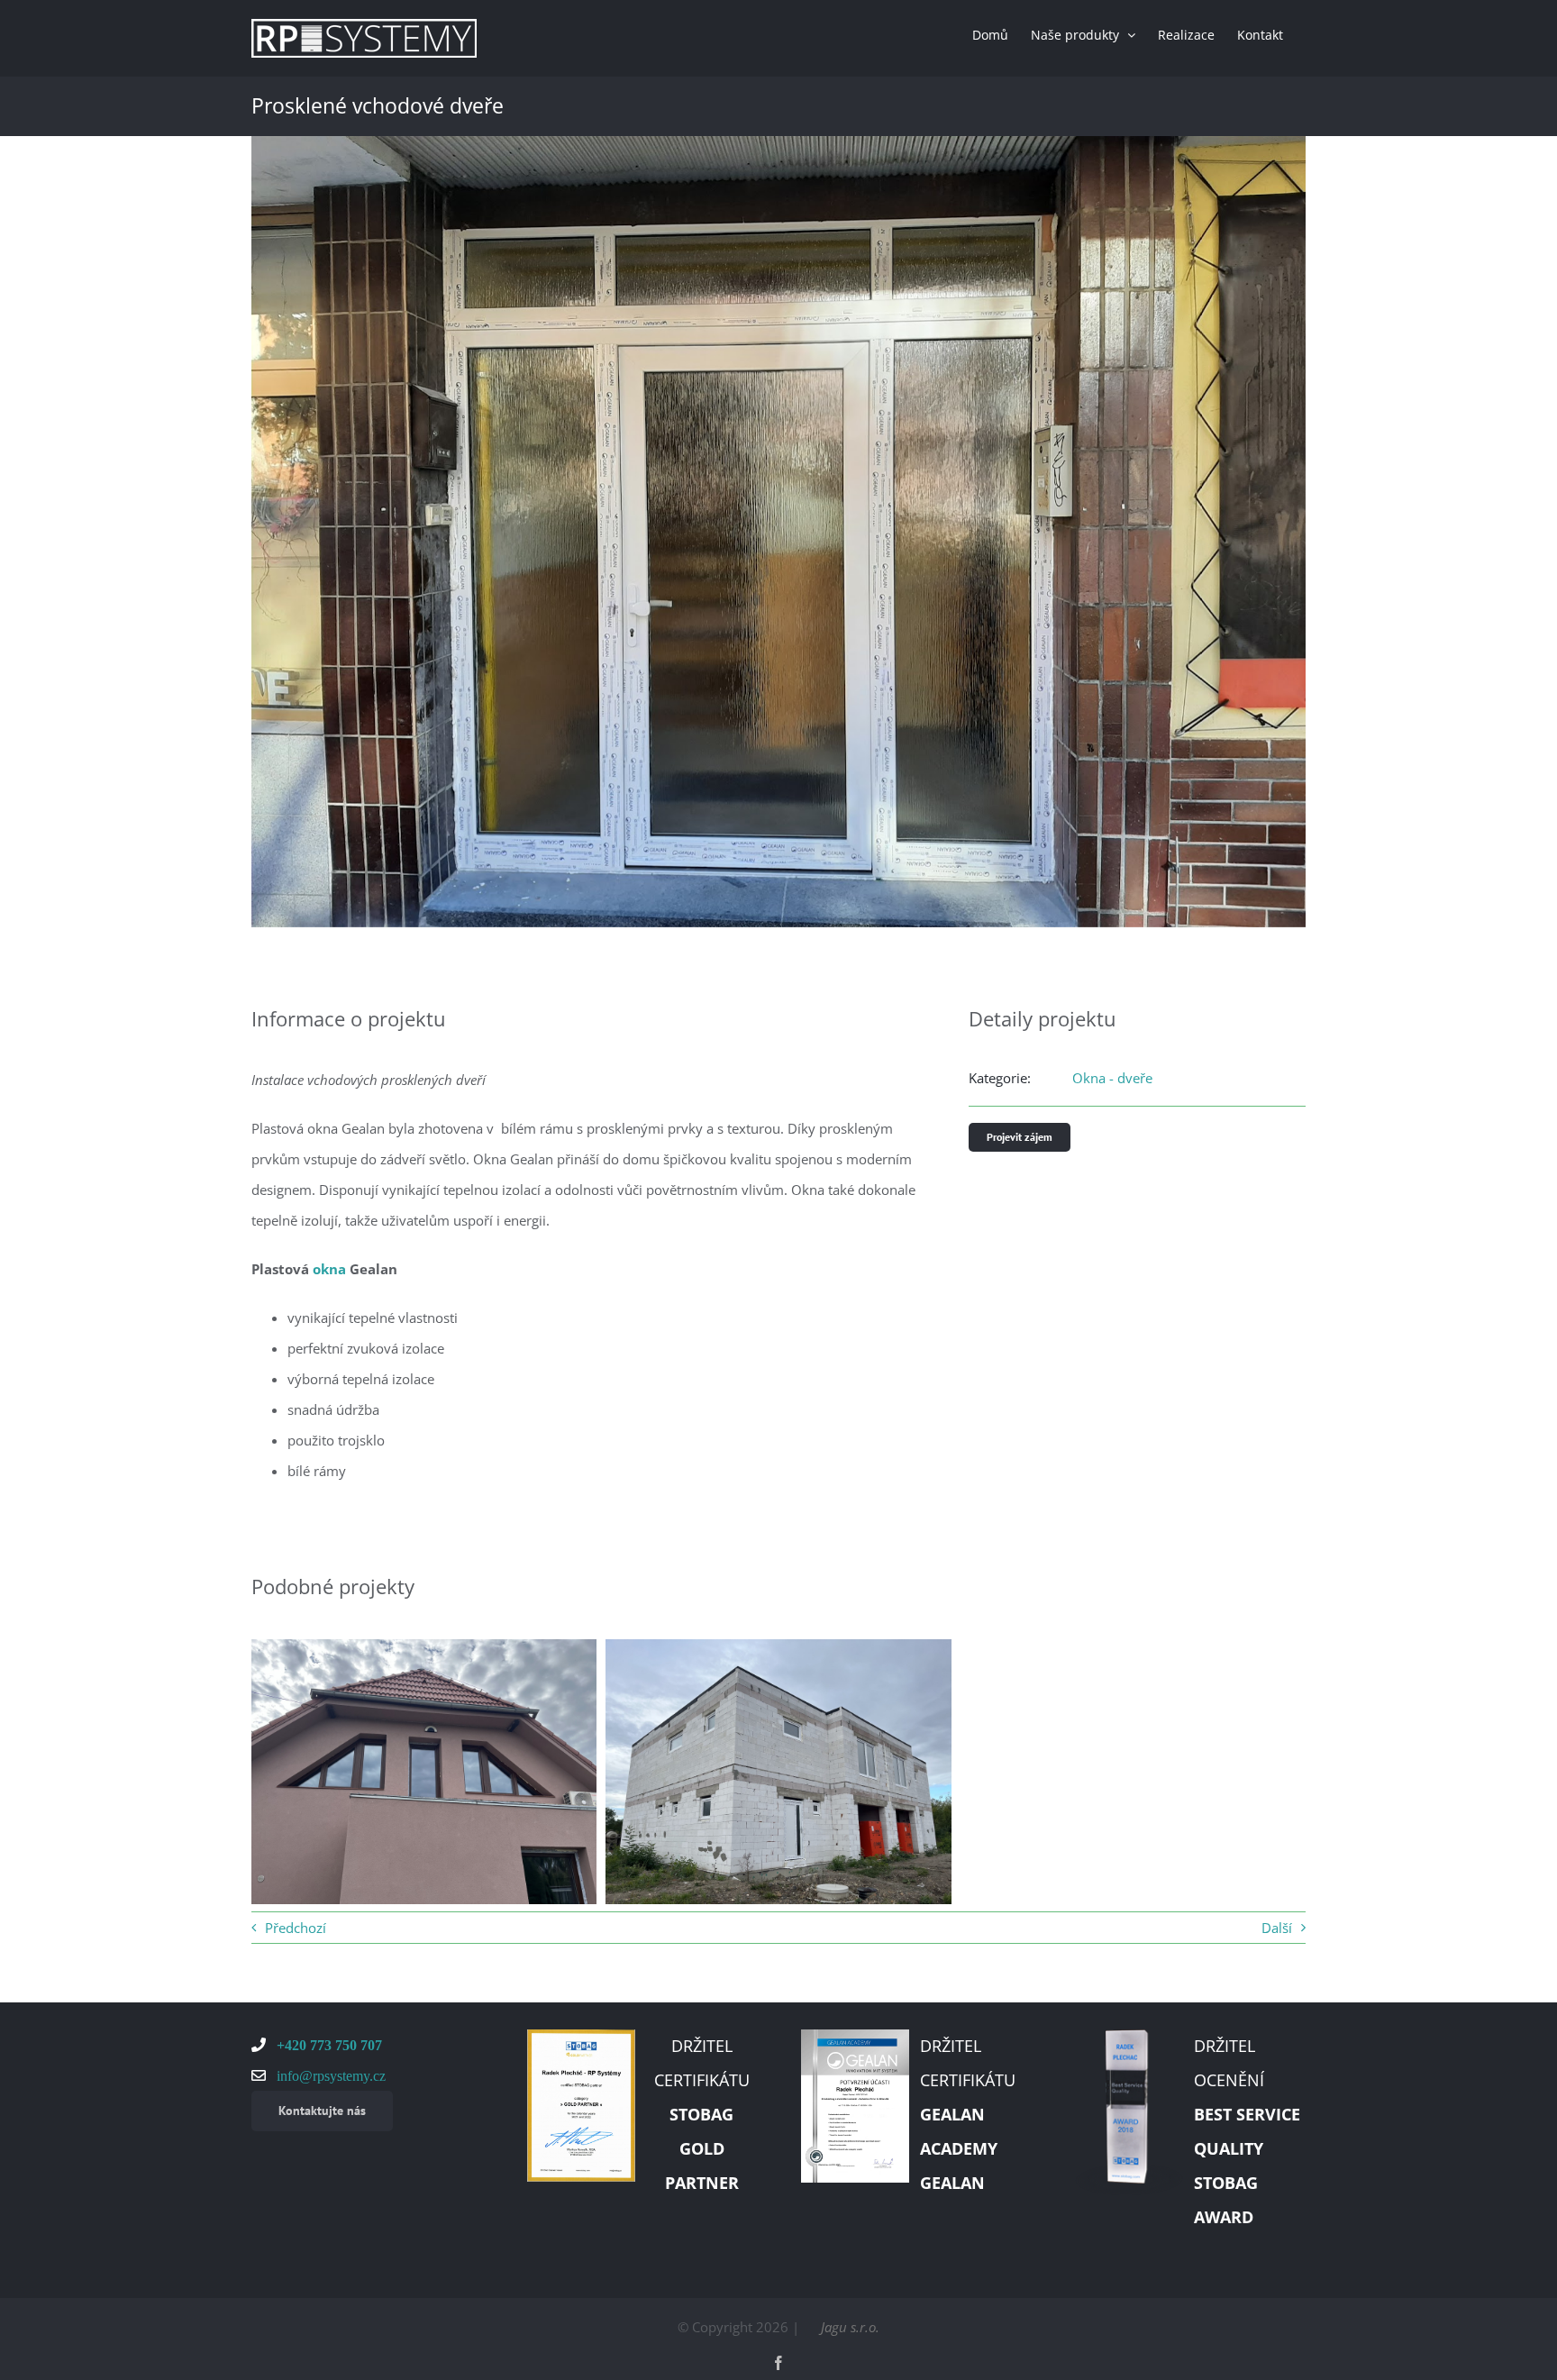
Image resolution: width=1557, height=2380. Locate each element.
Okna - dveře (1112, 1078)
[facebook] (778, 2363)
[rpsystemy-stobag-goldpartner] (581, 2036)
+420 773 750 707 (328, 2045)
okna (329, 1269)
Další (1277, 1928)
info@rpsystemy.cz (329, 2075)
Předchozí (296, 1928)
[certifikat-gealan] (855, 2036)
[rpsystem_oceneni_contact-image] (1129, 2036)
